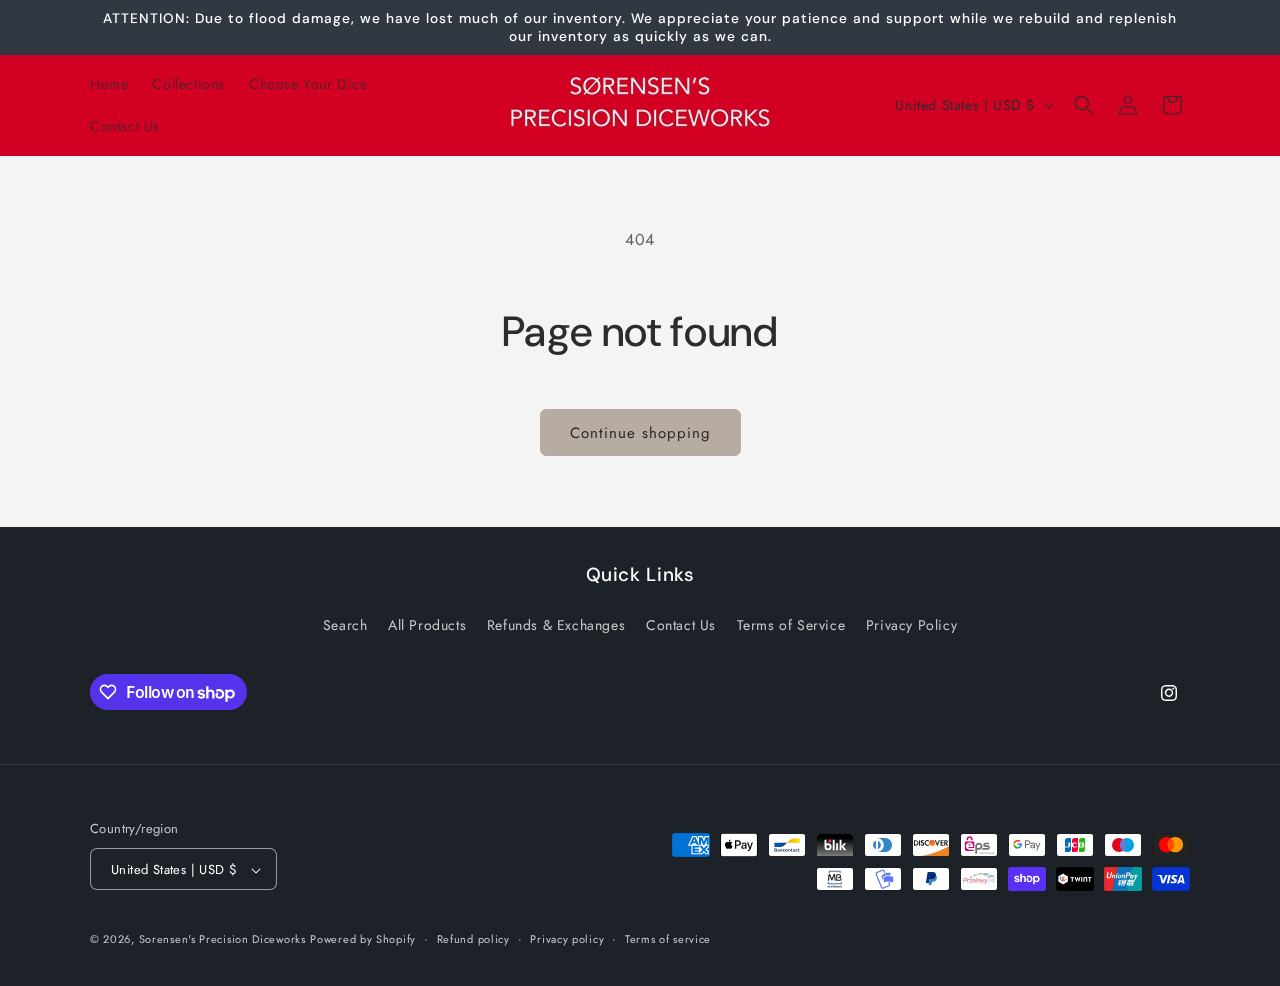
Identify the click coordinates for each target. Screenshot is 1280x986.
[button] (1084, 105)
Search (345, 624)
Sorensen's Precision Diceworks (222, 940)
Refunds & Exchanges (556, 624)
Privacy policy (567, 939)
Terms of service (668, 939)
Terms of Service (791, 624)
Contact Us (681, 624)
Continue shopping (640, 433)
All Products (427, 624)
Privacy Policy (911, 624)
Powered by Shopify (363, 940)
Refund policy (473, 939)
